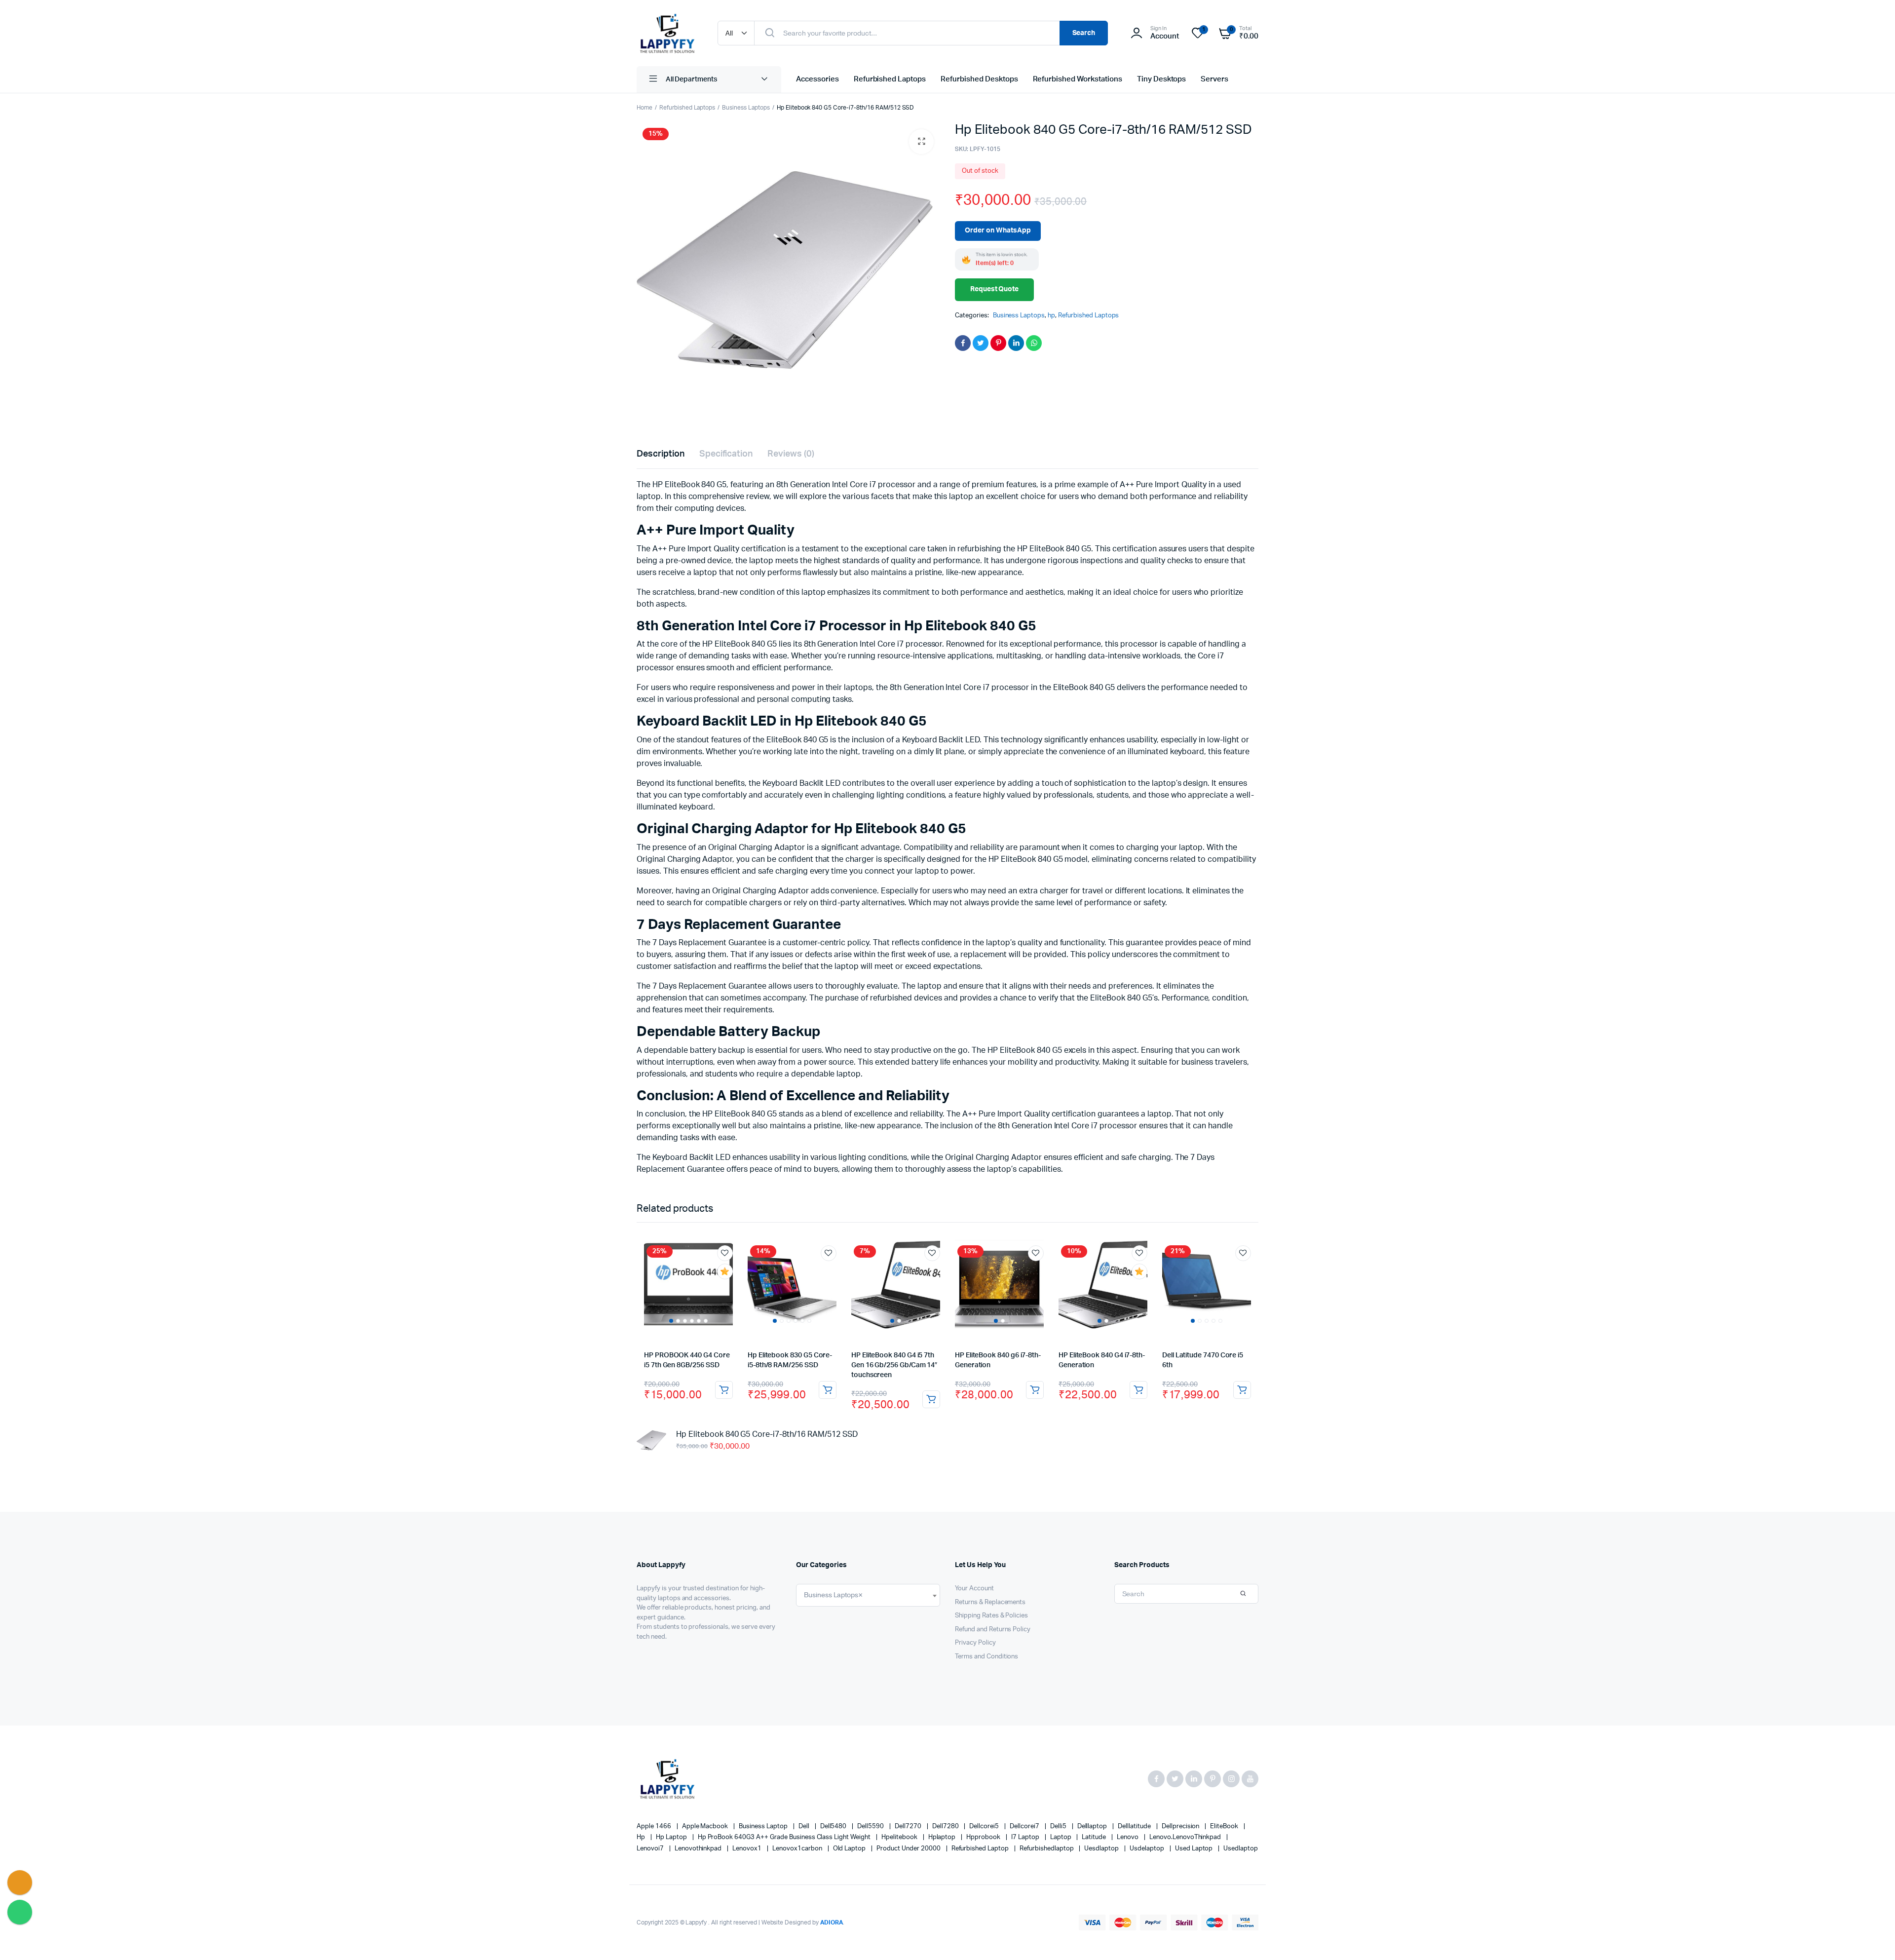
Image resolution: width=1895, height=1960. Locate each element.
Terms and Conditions (986, 1657)
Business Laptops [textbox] (834, 1595)
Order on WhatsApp (998, 231)
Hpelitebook (900, 1837)
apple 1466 (655, 1826)
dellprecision (1181, 1826)
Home (644, 108)
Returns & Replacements (990, 1602)
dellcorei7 (1025, 1826)
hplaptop (943, 1837)
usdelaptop (1148, 1849)
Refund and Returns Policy (993, 1630)
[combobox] (868, 1595)
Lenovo (1128, 1837)
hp (1051, 316)
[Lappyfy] (667, 33)
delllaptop (1093, 1826)
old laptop (850, 1849)
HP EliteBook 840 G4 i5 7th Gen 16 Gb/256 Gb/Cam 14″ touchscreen (894, 1365)
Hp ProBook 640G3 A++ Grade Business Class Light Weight (785, 1837)
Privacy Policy (975, 1643)
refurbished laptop (981, 1849)
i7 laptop (1026, 1837)
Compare (730, 1290)
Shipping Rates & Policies (991, 1616)
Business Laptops (746, 108)
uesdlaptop (1102, 1849)
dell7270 (909, 1826)
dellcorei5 (985, 1826)
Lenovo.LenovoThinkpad (1186, 1837)
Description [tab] (661, 454)
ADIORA (832, 1922)
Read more (931, 1399)
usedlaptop (1241, 1849)
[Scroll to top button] (1873, 1938)
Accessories (817, 79)
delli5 (1059, 1826)
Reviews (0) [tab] (791, 454)
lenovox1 (748, 1849)
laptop (1061, 1837)
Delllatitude (1135, 1826)
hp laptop (672, 1837)
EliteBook (1225, 1826)
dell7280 (946, 1826)
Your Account (974, 1589)
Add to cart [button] (724, 1390)
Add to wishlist (725, 1253)
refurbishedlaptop (1047, 1849)
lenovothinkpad (699, 1849)
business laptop (764, 1826)
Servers (1214, 79)
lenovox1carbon (798, 1849)
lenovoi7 (651, 1849)
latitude (1095, 1837)
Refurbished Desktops (979, 79)
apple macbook (706, 1826)
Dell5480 (834, 1826)
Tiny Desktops (1162, 79)
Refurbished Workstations (1078, 79)
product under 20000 (909, 1849)
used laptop (1195, 1849)
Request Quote (995, 289)
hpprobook (984, 1837)
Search (1084, 33)
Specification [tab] (726, 454)
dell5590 (871, 1826)
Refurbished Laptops (890, 79)
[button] (921, 142)
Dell (805, 1826)
